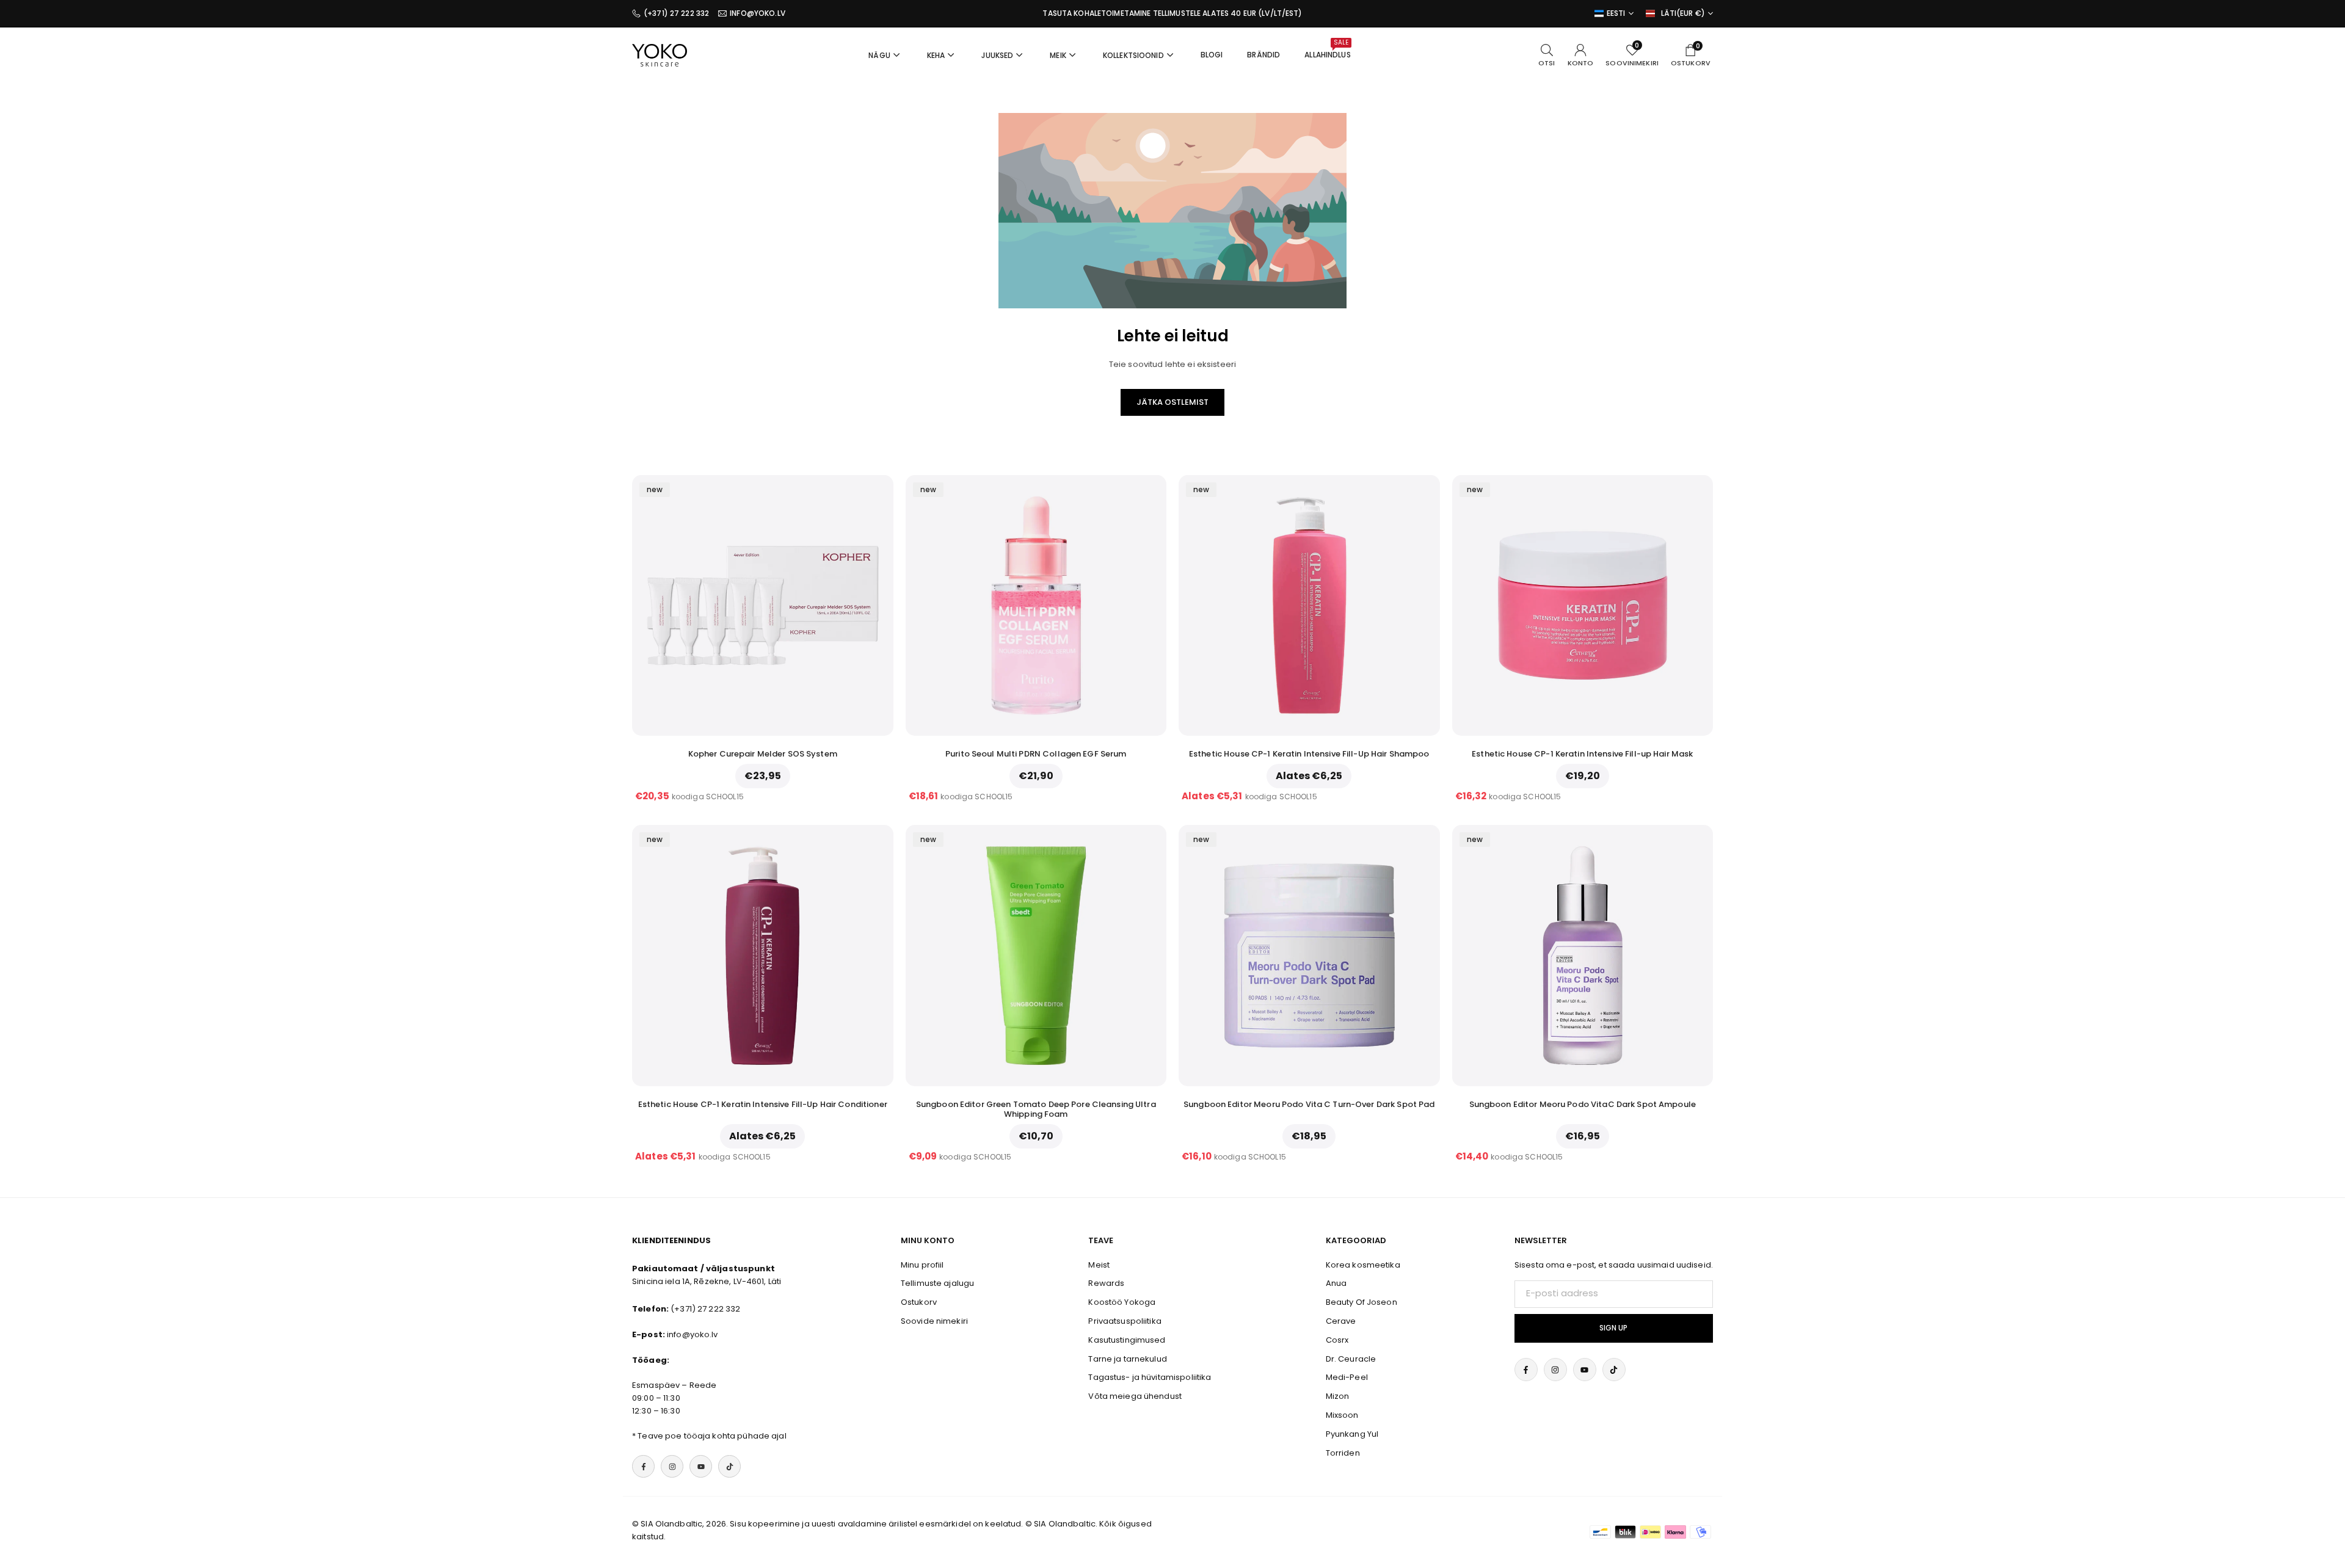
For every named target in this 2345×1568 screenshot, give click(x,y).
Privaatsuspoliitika (1125, 1321)
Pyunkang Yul (1352, 1434)
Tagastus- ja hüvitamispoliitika (1150, 1377)
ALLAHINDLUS (1327, 49)
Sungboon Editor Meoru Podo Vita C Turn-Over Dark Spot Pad (1309, 1104)
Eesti (1616, 13)
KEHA (936, 55)
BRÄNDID (1263, 55)
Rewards (1106, 1283)
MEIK (1058, 55)
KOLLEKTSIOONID (1133, 55)
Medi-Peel (1347, 1377)
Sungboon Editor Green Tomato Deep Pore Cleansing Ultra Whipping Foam (1036, 1109)
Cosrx (1337, 1340)
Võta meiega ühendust (1135, 1396)
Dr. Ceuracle (1351, 1359)
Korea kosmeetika (1363, 1265)
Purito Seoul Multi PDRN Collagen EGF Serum (1036, 754)
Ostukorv (919, 1302)
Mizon (1338, 1396)
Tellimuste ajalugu (937, 1283)
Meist (1099, 1265)
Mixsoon (1342, 1415)
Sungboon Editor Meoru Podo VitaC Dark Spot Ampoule (1583, 1104)
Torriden (1343, 1453)
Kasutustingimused (1127, 1340)
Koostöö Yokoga (1122, 1302)
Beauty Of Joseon (1362, 1302)
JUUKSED (997, 55)
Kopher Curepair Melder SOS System (763, 754)
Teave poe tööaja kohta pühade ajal (712, 1436)
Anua (1336, 1283)
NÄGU (879, 55)
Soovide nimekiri (934, 1321)
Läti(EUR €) (1683, 13)
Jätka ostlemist (1172, 402)
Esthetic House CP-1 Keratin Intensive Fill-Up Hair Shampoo (1309, 754)
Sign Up (1613, 1328)
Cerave (1341, 1321)
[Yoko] (660, 54)
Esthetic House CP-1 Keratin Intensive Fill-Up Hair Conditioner (763, 1104)
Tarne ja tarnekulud (1127, 1359)
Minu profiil (922, 1265)
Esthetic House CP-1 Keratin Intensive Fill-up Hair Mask (1582, 754)
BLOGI (1212, 55)
